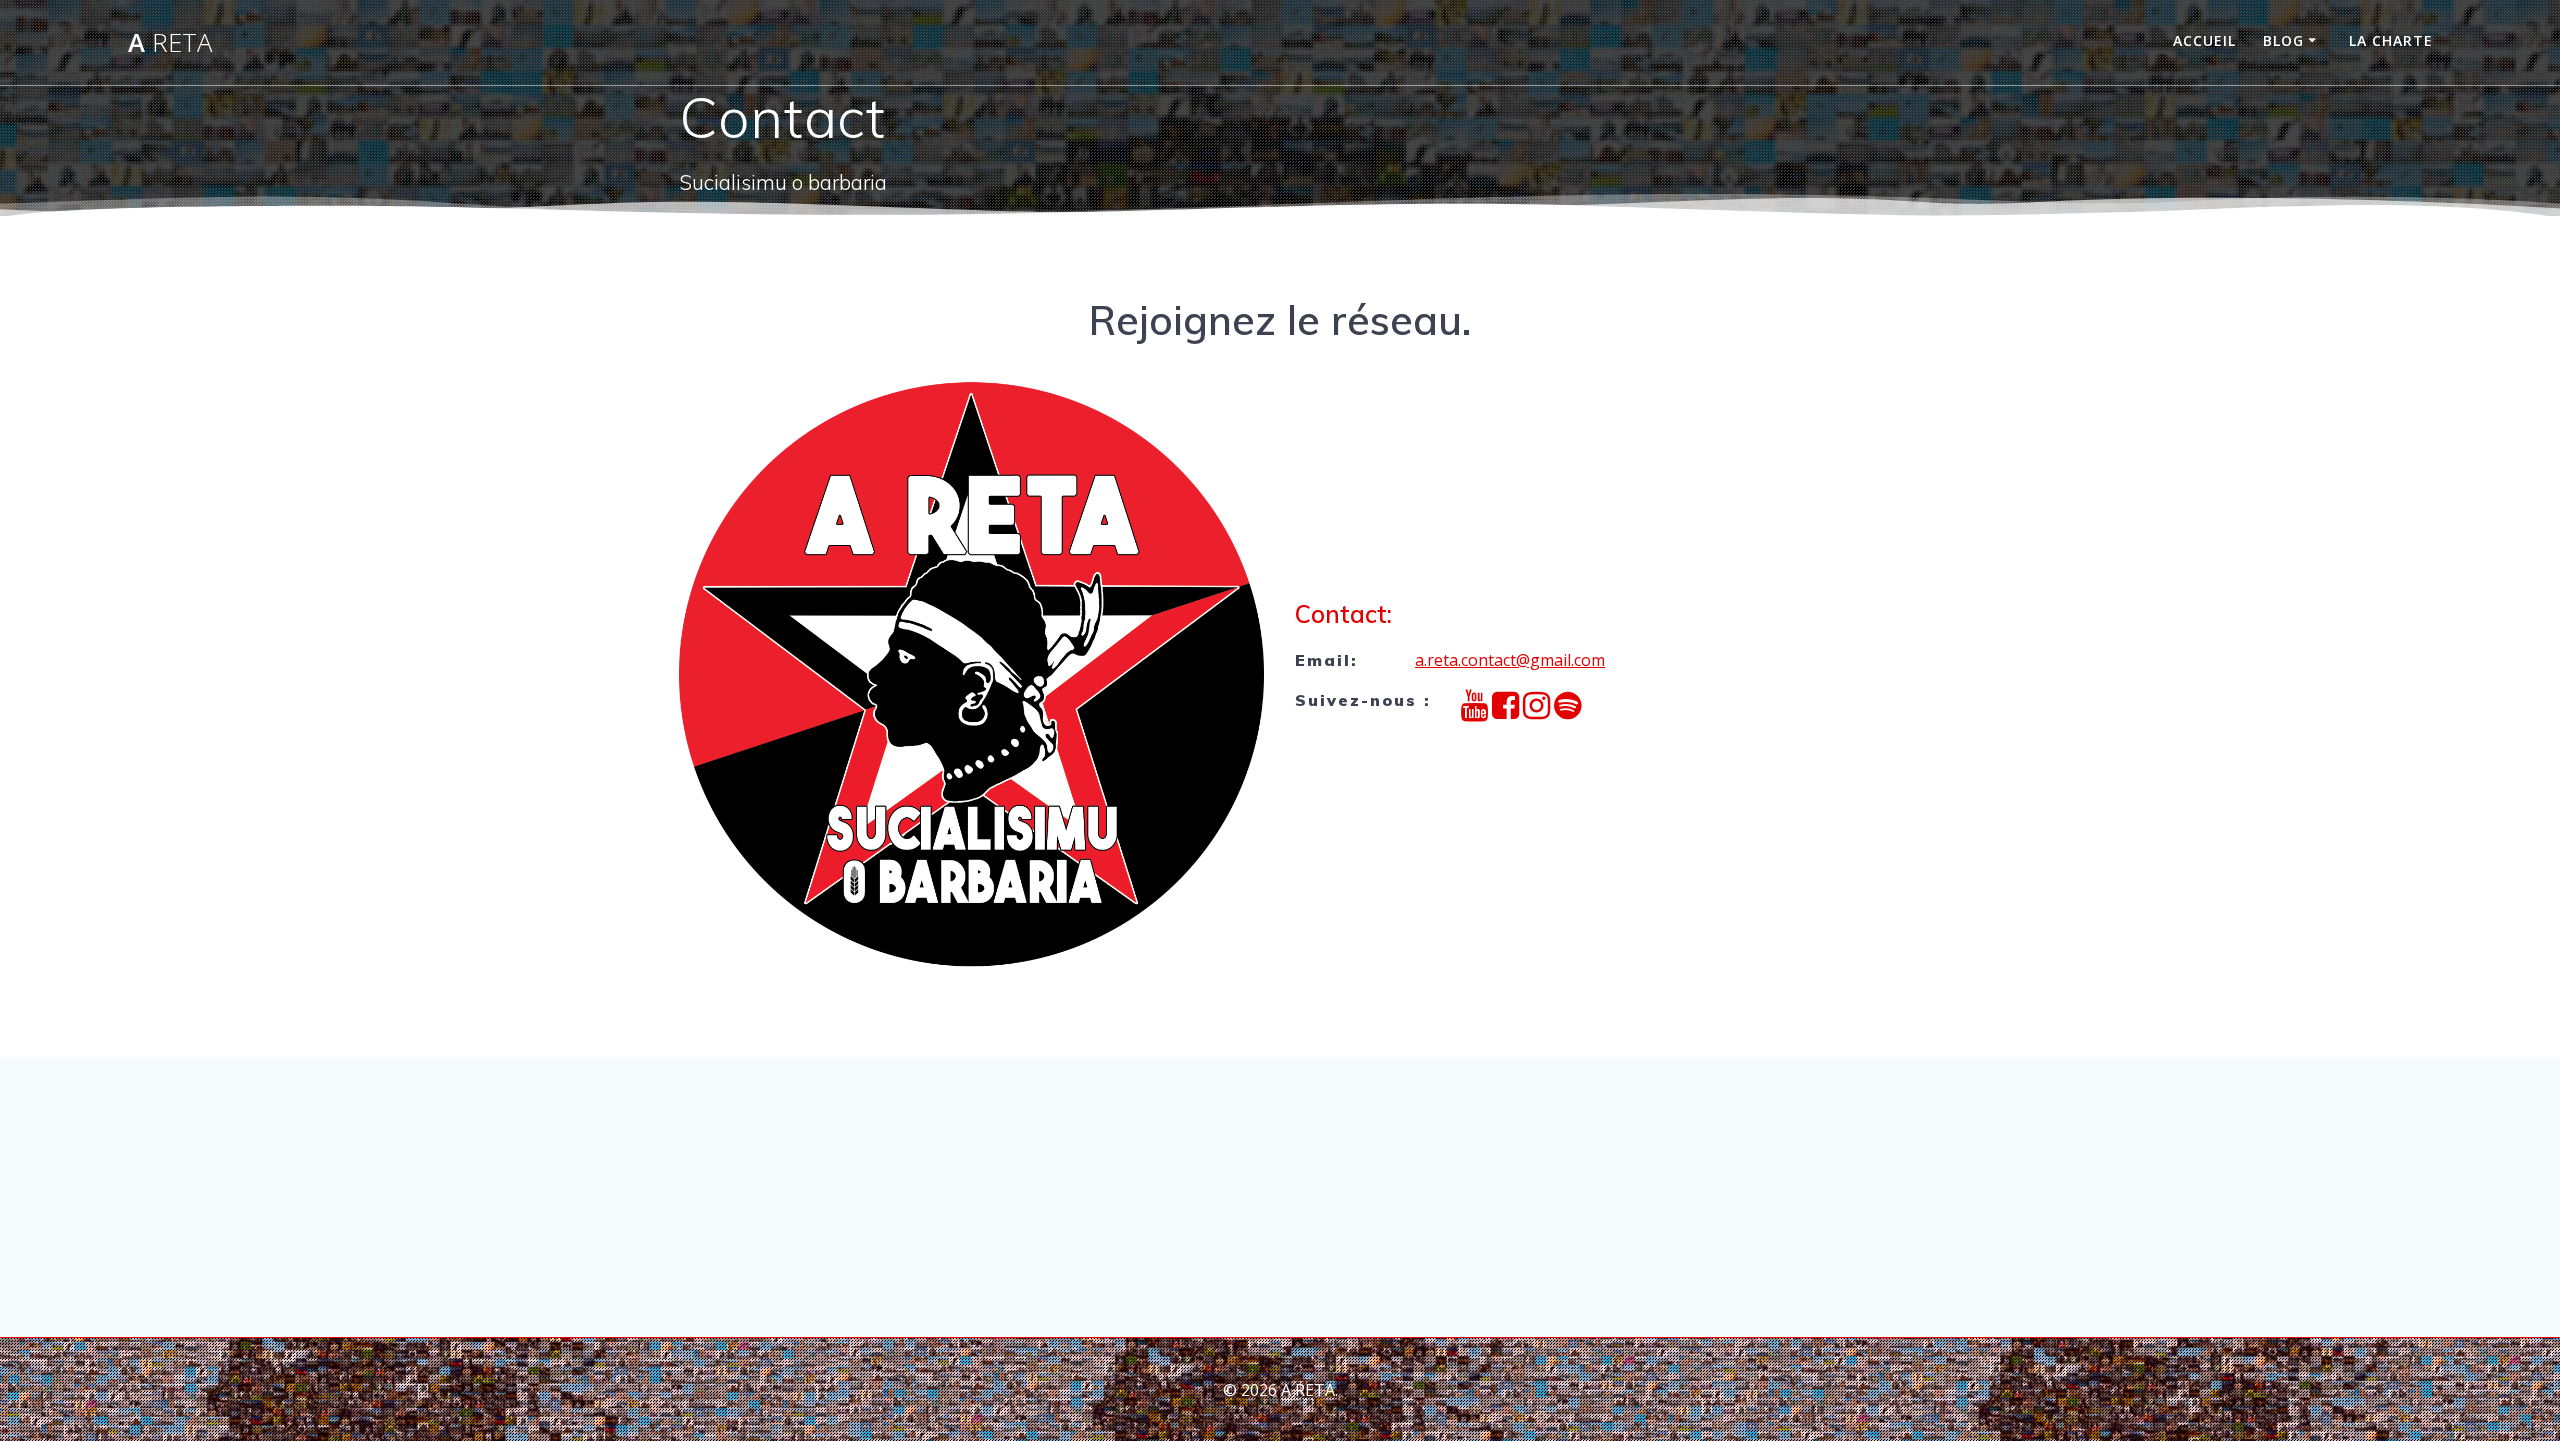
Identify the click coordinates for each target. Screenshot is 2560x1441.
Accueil (2204, 40)
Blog (2283, 40)
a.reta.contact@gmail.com (1510, 660)
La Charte (2391, 40)
